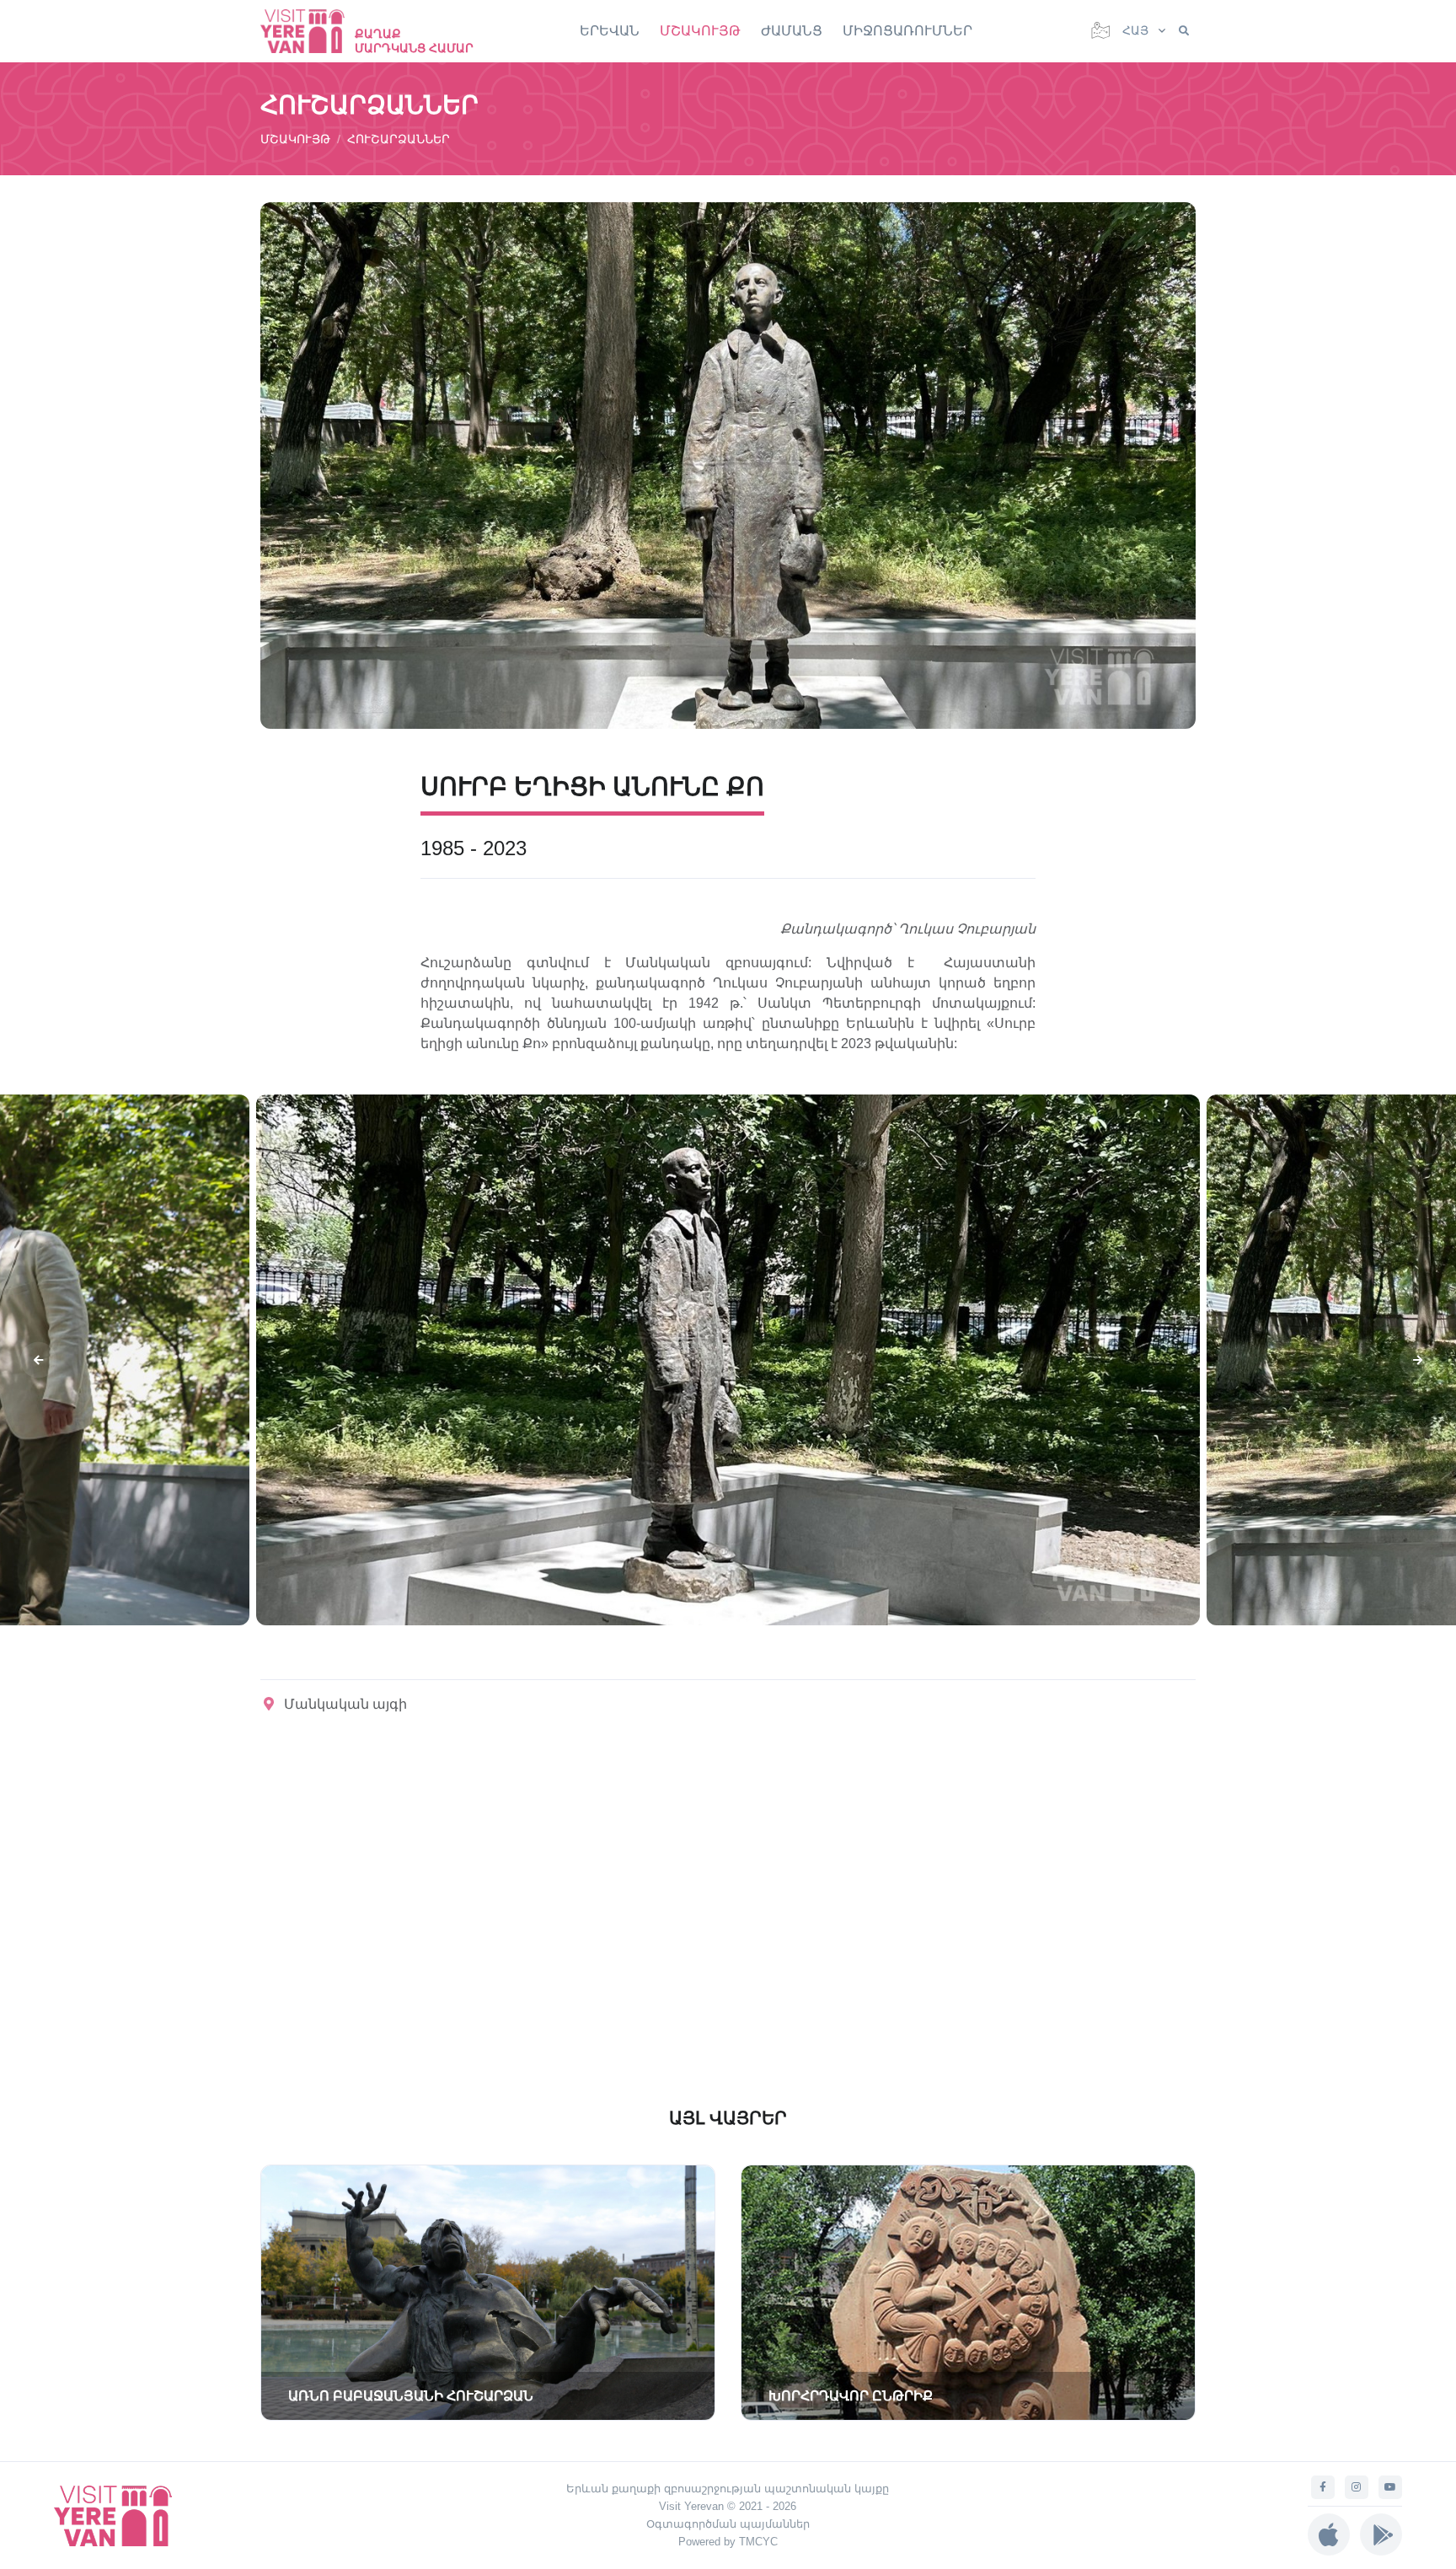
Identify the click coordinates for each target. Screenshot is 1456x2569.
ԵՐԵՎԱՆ (610, 31)
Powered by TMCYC (728, 2542)
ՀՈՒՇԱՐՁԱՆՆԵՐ (399, 139)
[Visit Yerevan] (311, 31)
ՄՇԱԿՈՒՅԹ (700, 31)
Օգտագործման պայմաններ (728, 2524)
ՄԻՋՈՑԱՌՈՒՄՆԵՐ (907, 31)
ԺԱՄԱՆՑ (792, 31)
